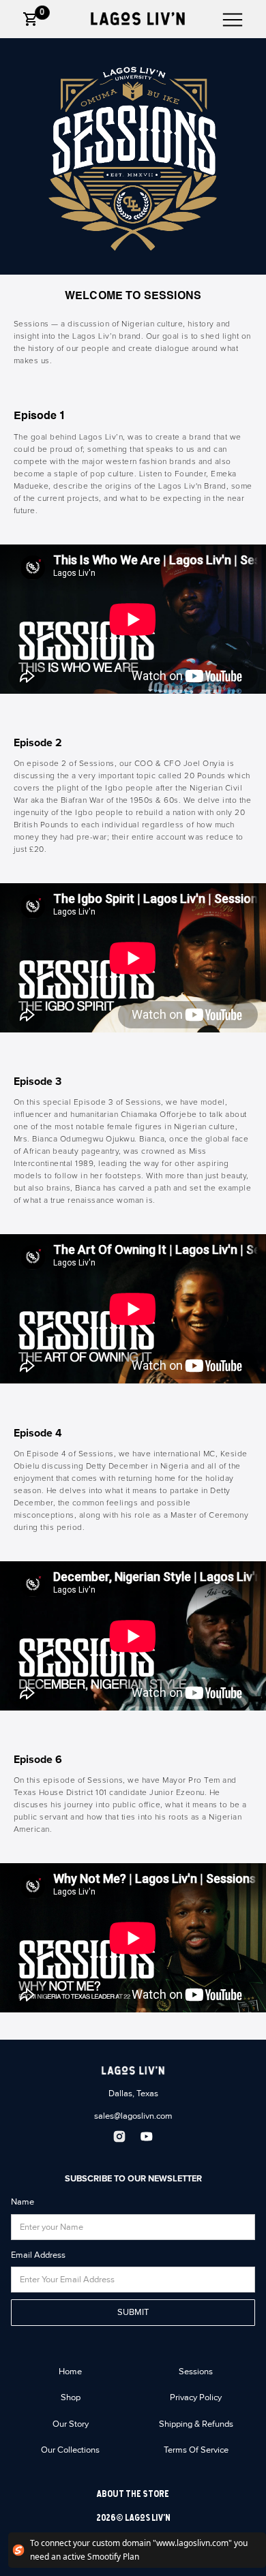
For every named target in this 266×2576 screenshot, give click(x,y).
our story (71, 2424)
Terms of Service (196, 2450)
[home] (133, 19)
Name (23, 2202)
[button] (31, 19)
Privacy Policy (196, 2397)
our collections (70, 2450)
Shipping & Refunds (196, 2424)
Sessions (196, 2372)
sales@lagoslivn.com (133, 2116)
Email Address (38, 2255)
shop (71, 2397)
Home (70, 2372)
